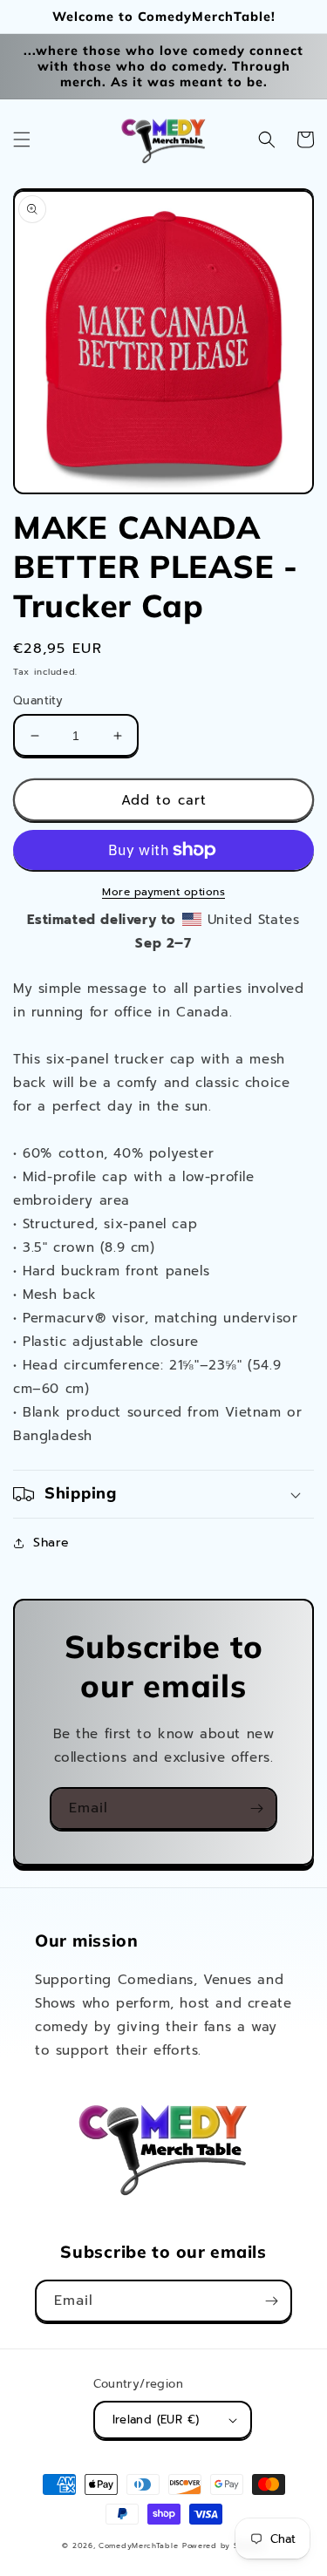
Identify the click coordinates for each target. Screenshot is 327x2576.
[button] (22, 139)
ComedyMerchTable (138, 2546)
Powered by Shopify (224, 2546)
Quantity (38, 700)
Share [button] (51, 1543)
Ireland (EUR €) (156, 2420)
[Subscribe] (256, 1808)
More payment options (163, 892)
